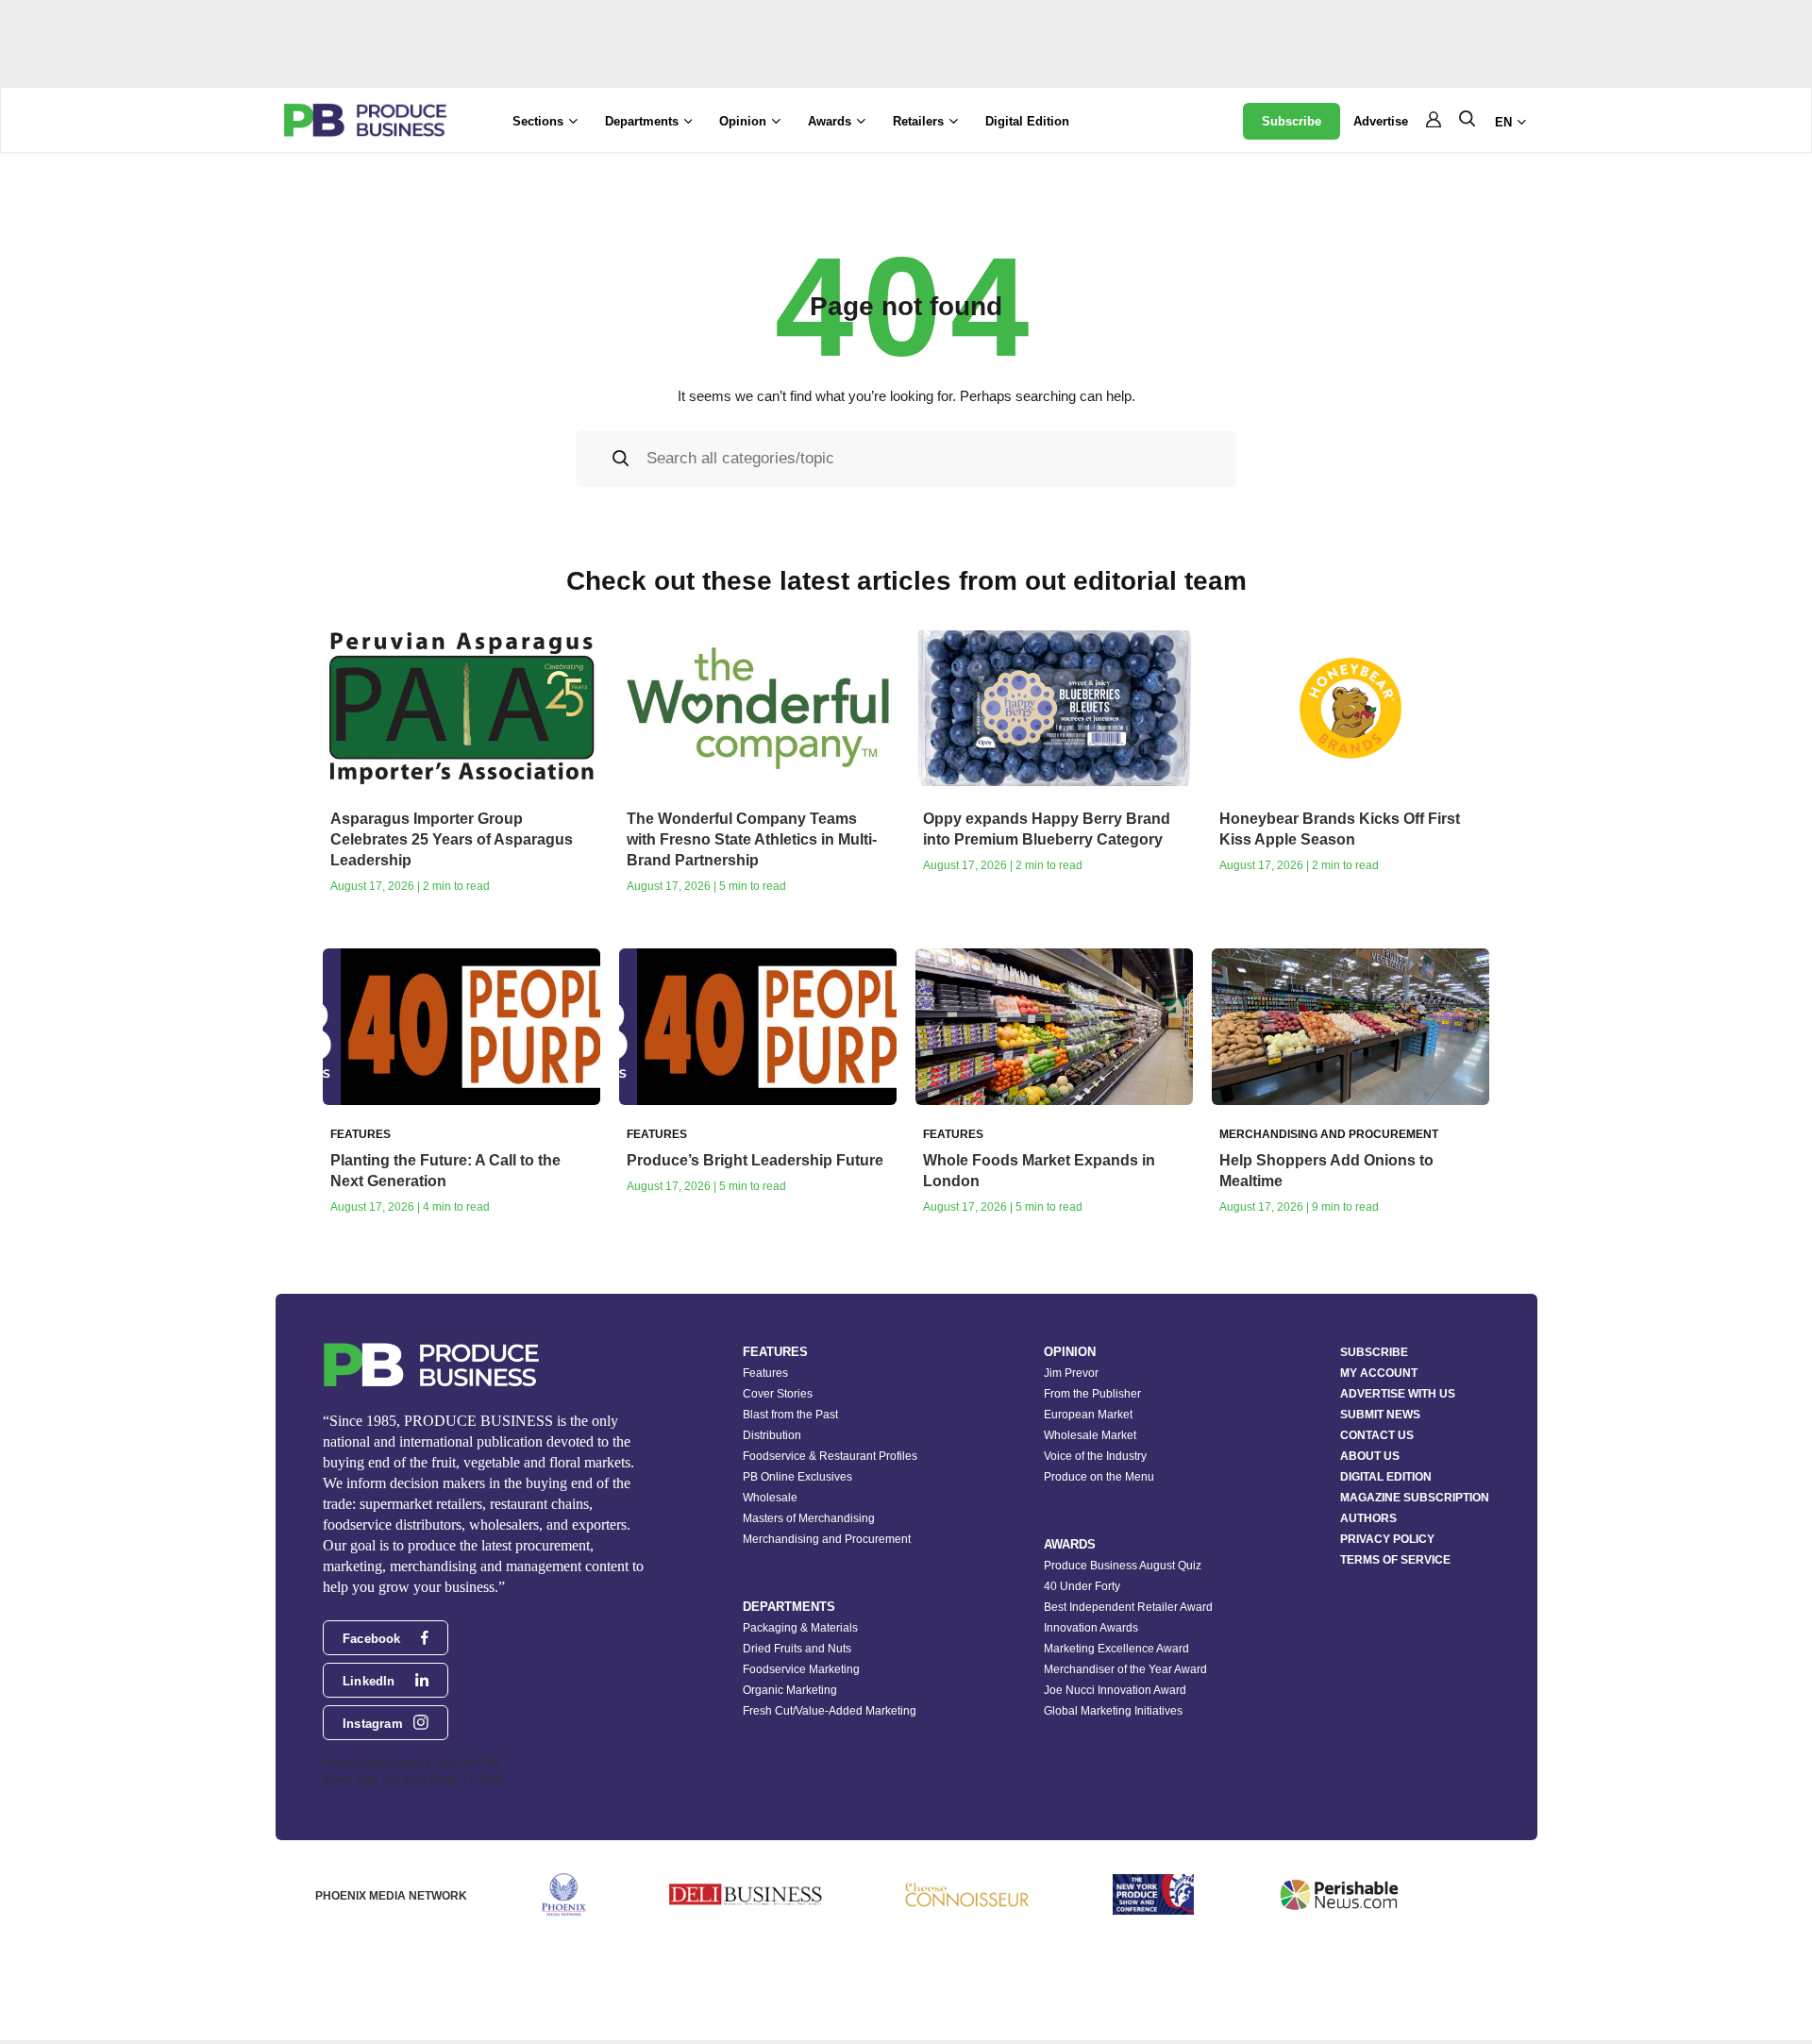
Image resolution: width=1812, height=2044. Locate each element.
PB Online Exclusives (797, 1477)
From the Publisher (1092, 1394)
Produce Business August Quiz (1123, 1566)
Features (765, 1373)
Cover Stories (778, 1394)
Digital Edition (1027, 121)
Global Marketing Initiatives (1113, 1711)
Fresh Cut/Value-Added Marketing (830, 1711)
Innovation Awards (1091, 1628)
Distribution (772, 1435)
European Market (1088, 1415)
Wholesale (770, 1498)
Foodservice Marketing (801, 1669)
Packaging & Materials (800, 1628)
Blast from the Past (790, 1415)
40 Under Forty (1082, 1586)
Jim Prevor (1071, 1373)
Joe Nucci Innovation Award (1115, 1690)
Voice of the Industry (1095, 1456)
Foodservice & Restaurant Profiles (830, 1456)
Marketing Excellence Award (1116, 1649)
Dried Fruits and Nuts (797, 1649)
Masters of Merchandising (809, 1518)
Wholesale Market (1090, 1435)
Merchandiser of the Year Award (1125, 1669)
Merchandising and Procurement (827, 1539)
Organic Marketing (790, 1690)
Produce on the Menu (1099, 1477)
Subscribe (1292, 121)
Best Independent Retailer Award (1128, 1607)
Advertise (1381, 121)
